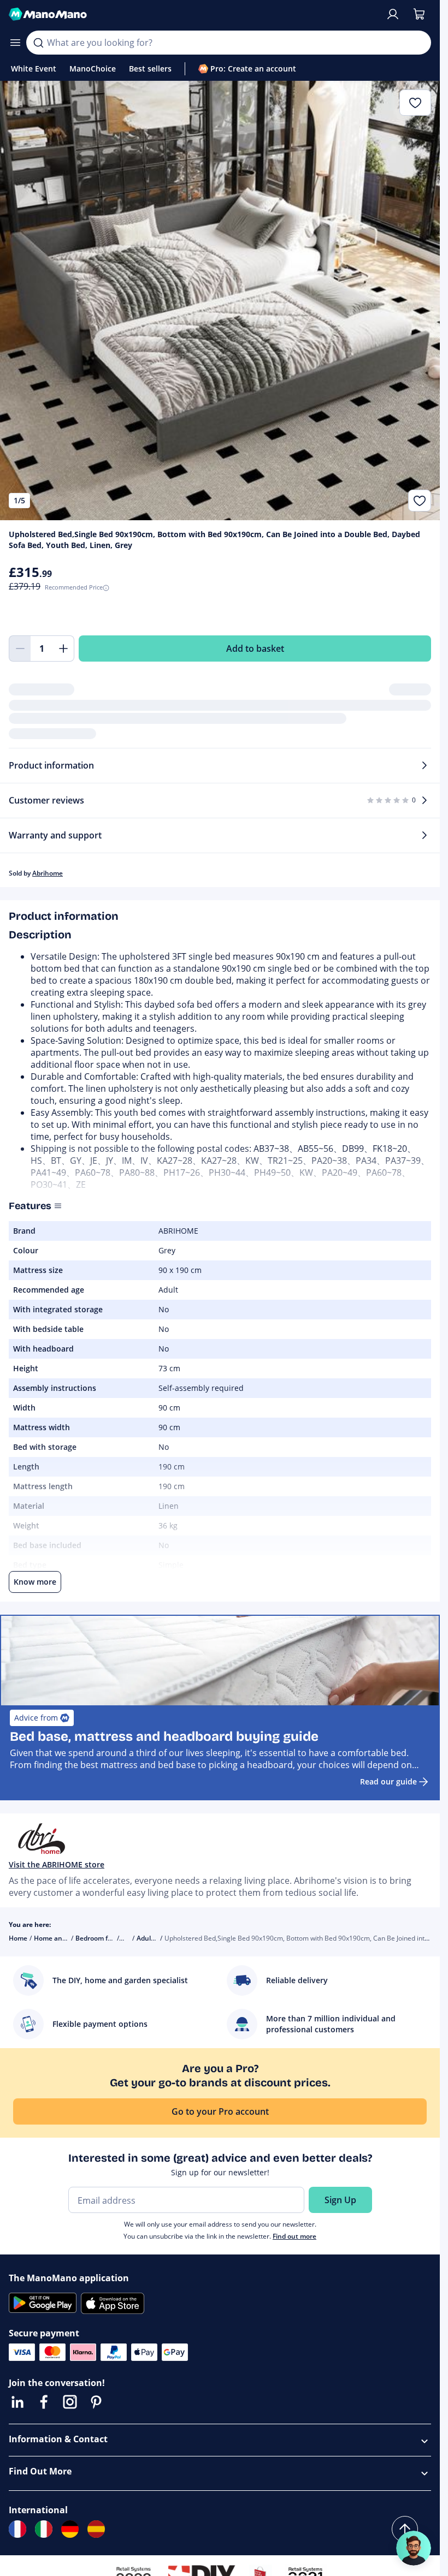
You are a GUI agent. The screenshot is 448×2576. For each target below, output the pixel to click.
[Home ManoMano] (193, 14)
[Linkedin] (17, 2402)
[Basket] (419, 14)
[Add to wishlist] (420, 501)
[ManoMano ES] (96, 2529)
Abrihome (48, 873)
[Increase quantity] (63, 649)
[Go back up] (405, 2529)
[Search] (38, 43)
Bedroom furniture (105, 1938)
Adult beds (153, 1938)
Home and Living (60, 1938)
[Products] (15, 43)
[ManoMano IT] (44, 2529)
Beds (129, 1938)
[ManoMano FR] (17, 2529)
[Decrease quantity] (20, 649)
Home (18, 1938)
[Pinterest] (96, 2402)
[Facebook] (44, 2402)
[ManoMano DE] (70, 2529)
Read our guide (388, 1781)
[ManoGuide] (414, 2548)
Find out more (294, 2236)
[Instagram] (70, 2402)
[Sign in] (393, 14)
